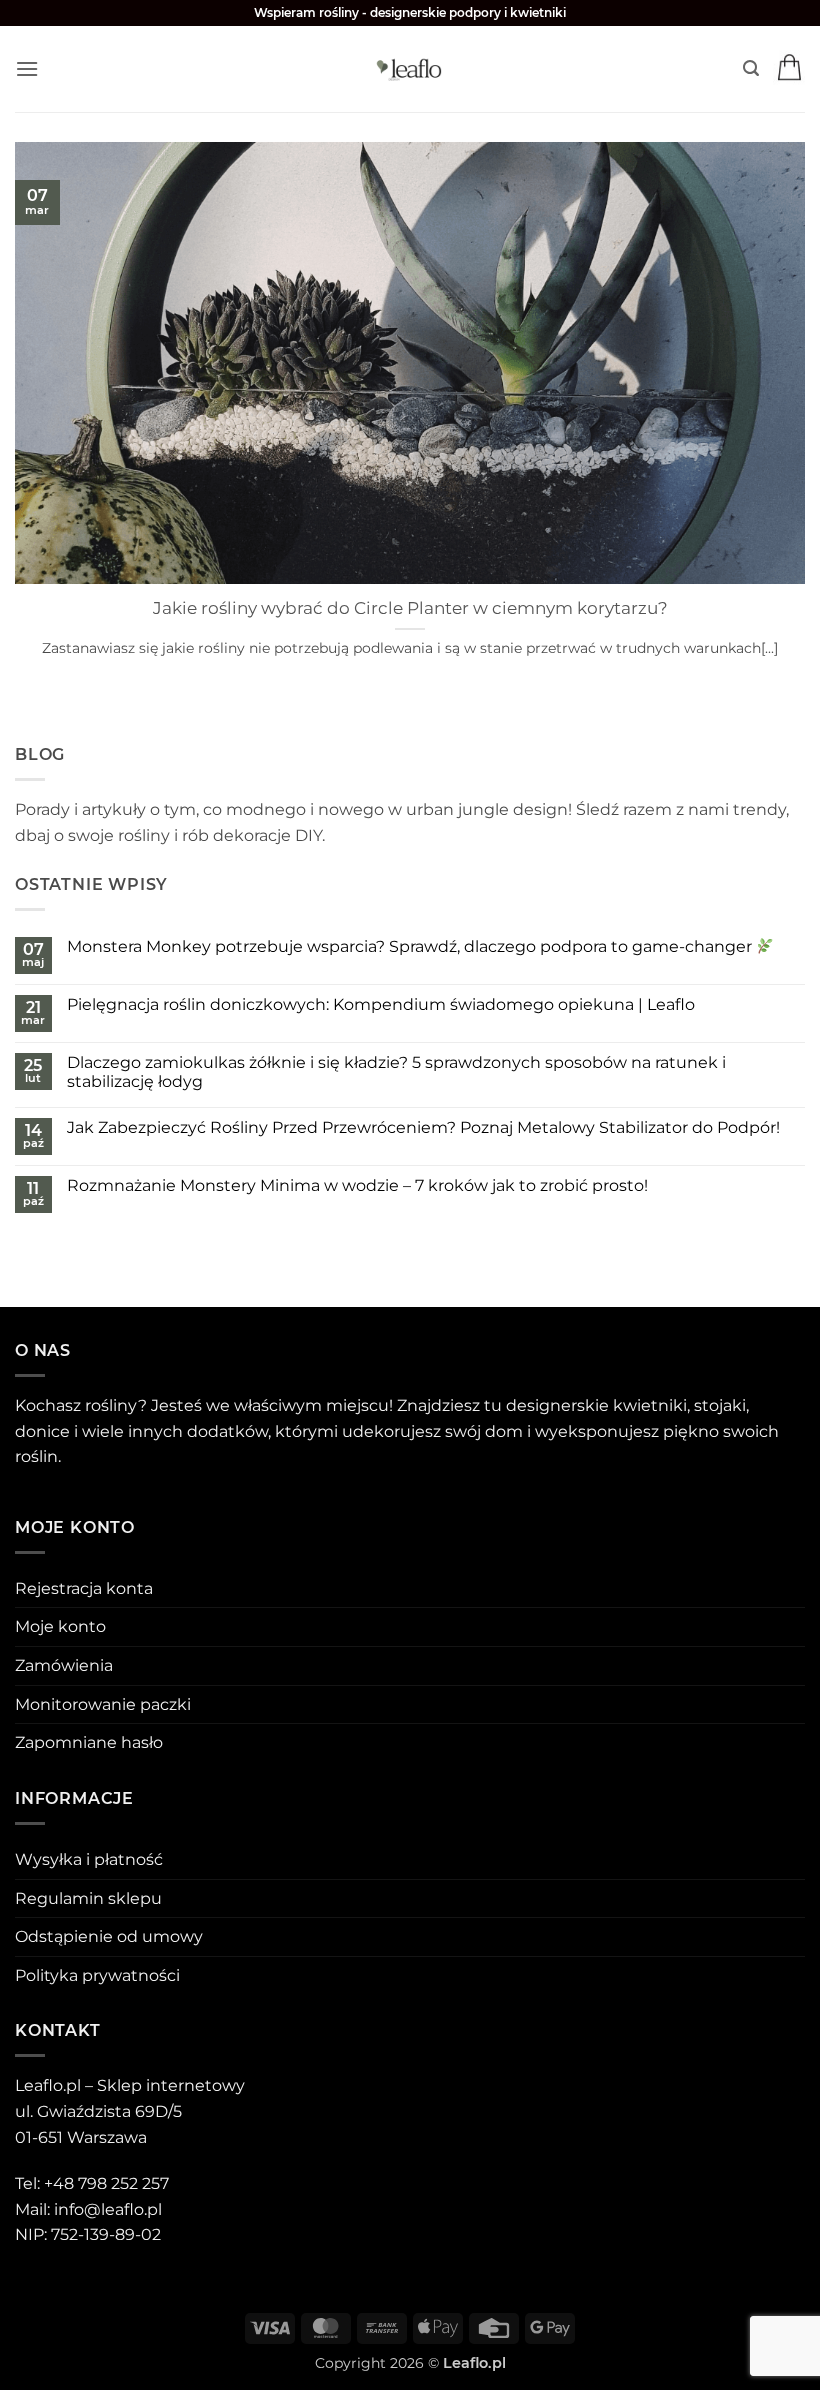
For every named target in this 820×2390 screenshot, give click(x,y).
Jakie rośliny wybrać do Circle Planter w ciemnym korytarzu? (410, 608)
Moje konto (60, 1626)
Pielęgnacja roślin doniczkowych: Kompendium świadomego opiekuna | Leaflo (381, 1004)
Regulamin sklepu (88, 1898)
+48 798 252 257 (106, 2183)
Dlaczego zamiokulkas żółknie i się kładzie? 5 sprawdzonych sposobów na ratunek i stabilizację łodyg (396, 1072)
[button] (27, 68)
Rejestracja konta (84, 1588)
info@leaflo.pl (108, 2209)
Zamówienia (64, 1665)
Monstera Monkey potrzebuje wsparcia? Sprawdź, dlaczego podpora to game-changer (411, 946)
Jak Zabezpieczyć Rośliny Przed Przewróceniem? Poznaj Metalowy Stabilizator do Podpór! (423, 1127)
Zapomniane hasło (89, 1742)
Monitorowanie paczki (103, 1704)
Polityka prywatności (97, 1975)
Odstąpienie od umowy (109, 1936)
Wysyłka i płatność (89, 1859)
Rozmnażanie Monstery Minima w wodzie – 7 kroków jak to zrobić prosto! (357, 1185)
